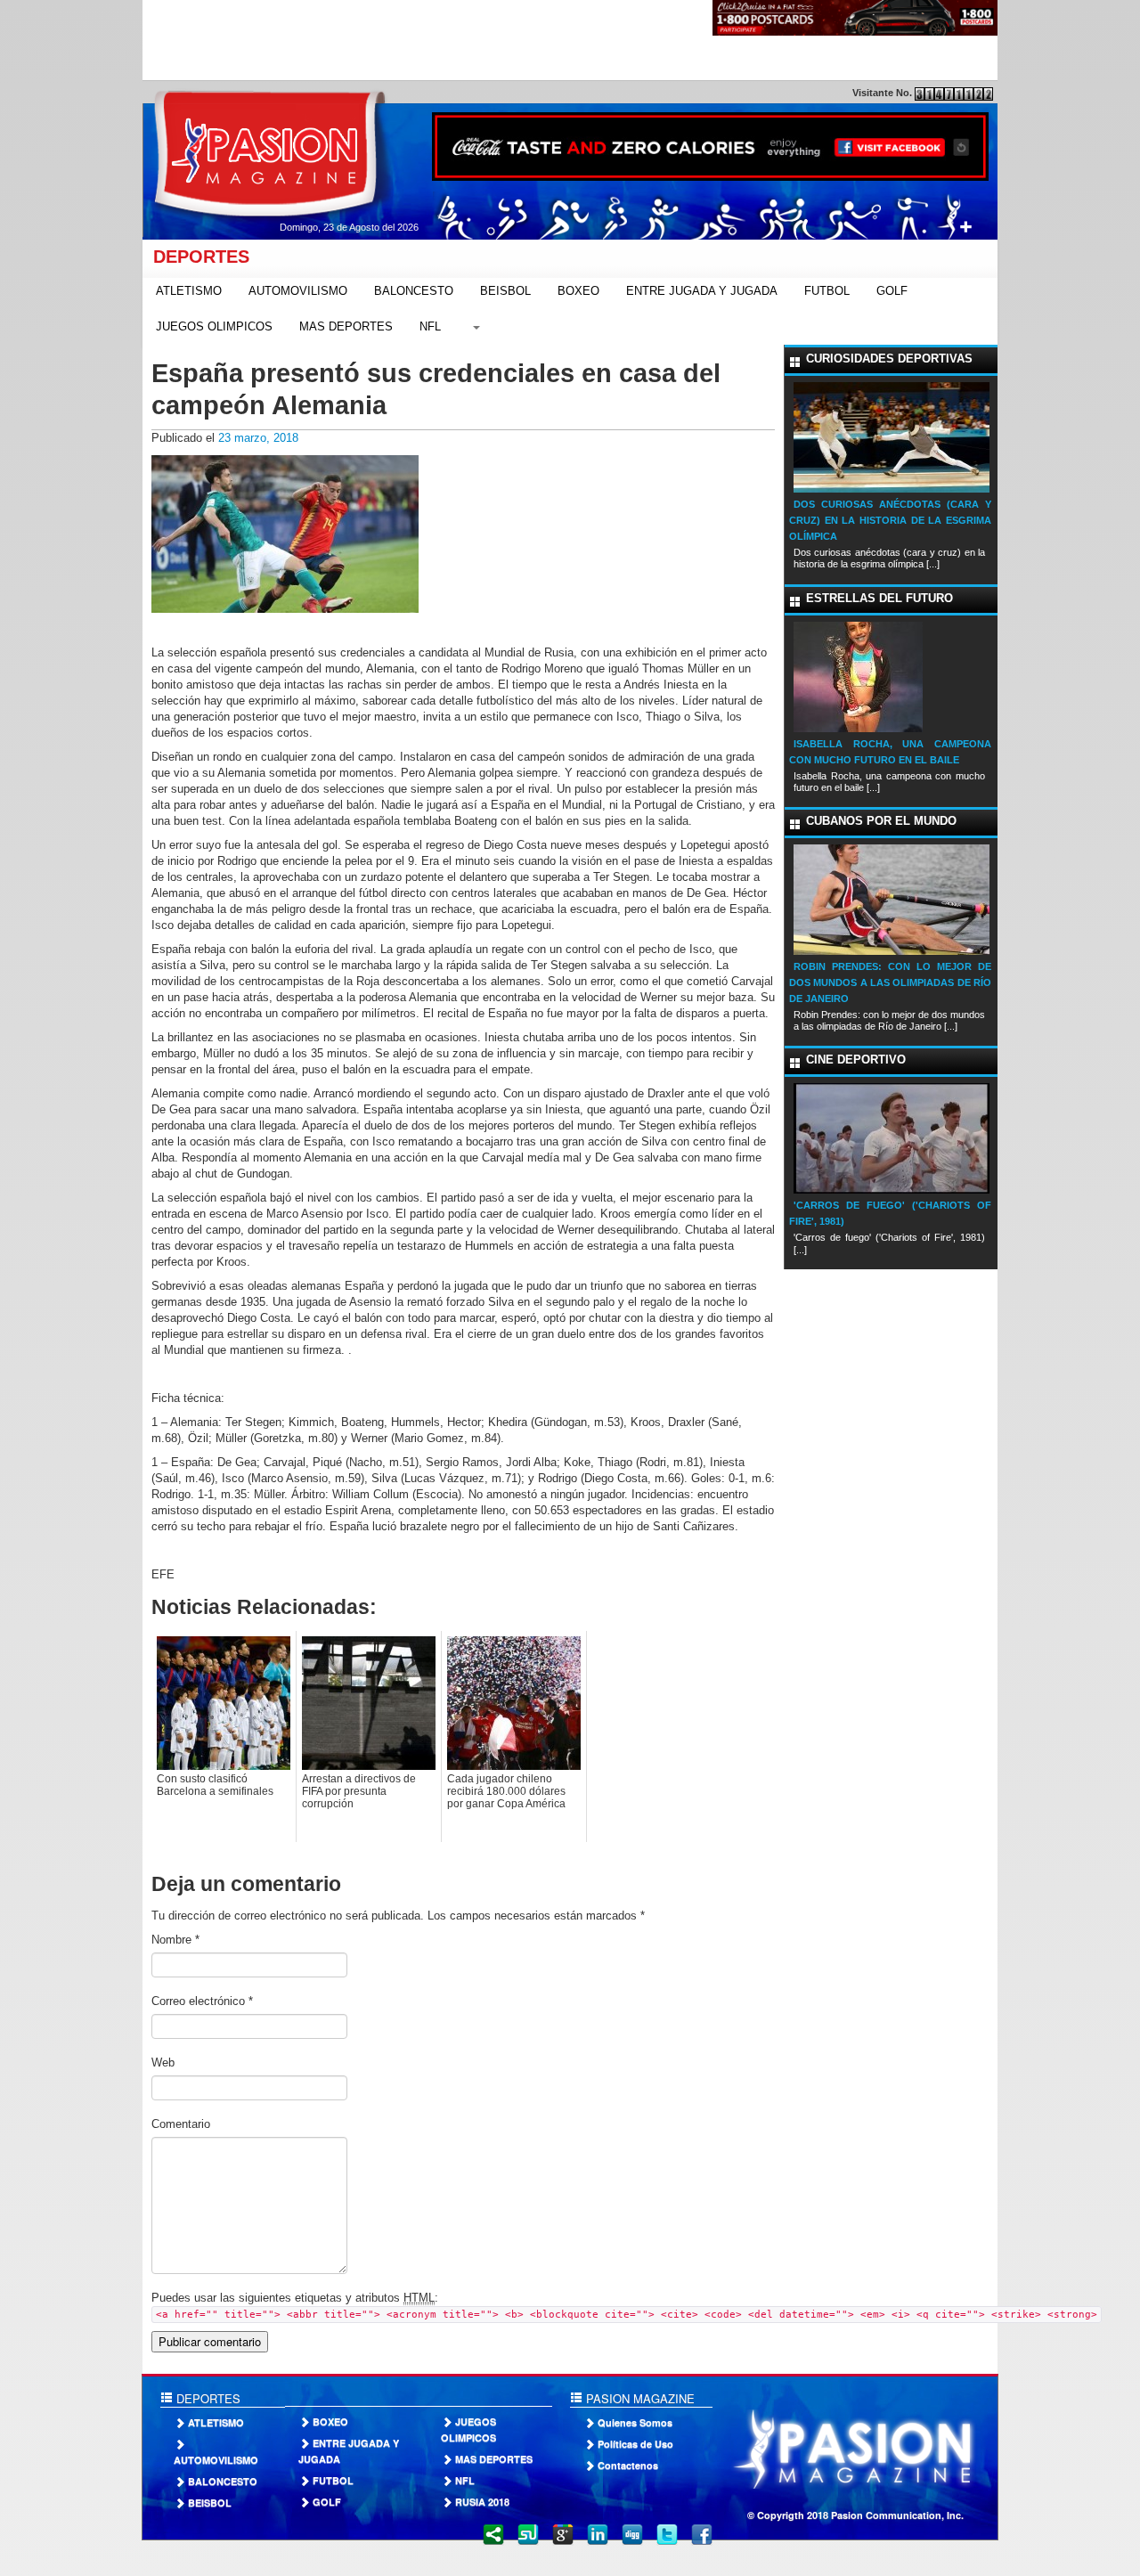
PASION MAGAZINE (639, 2398)
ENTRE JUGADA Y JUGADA (702, 291)
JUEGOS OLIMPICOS (214, 326)
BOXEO (578, 291)
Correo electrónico (202, 2001)
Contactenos (628, 2465)
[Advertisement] (467, 40)
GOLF (892, 291)
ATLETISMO (189, 291)
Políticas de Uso (635, 2444)
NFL (430, 326)
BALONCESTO (414, 291)
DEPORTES (196, 257)
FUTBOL (827, 291)
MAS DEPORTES (346, 326)
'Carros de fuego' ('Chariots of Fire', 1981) (890, 1213)
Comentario (181, 2124)
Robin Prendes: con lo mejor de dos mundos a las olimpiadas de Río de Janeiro (890, 982)
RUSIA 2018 (482, 2502)
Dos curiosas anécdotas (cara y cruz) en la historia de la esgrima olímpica (890, 520)
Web (163, 2062)
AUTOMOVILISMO (298, 291)
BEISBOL (505, 291)
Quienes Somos (635, 2422)
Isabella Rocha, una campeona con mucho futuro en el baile (890, 752)
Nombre (175, 1940)
